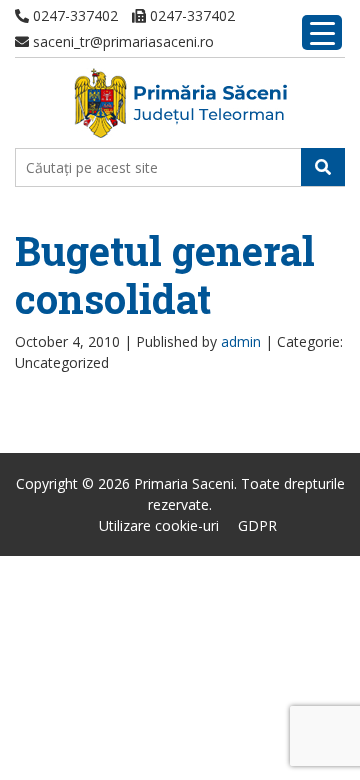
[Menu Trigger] (322, 32)
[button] (323, 167)
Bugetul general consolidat (165, 274)
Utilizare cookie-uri (159, 525)
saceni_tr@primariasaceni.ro (121, 41)
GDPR (257, 525)
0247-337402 (73, 15)
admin (241, 341)
